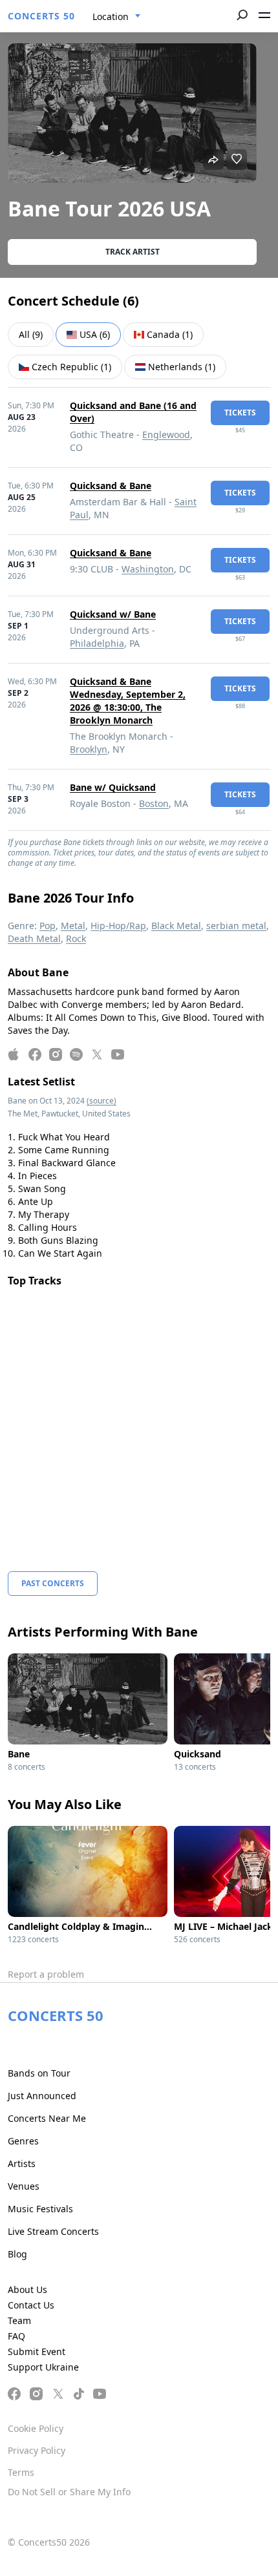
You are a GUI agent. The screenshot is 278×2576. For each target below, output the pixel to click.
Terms (21, 2472)
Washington (148, 569)
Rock (76, 938)
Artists (22, 2163)
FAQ (16, 2336)
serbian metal (236, 926)
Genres (23, 2141)
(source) (102, 1101)
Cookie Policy (36, 2428)
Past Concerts (53, 1583)
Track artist (133, 252)
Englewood (166, 435)
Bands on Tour (39, 2073)
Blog (17, 2254)
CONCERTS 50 (41, 16)
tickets (240, 413)
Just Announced (42, 2096)
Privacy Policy (37, 2450)
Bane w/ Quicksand (113, 787)
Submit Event (37, 2351)
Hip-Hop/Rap (118, 926)
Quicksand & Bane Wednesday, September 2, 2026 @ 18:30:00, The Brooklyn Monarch (128, 701)
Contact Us (31, 2305)
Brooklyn (89, 749)
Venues (24, 2186)
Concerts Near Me (47, 2118)
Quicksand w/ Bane (113, 614)
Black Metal (176, 926)
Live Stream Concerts (53, 2231)
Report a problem (46, 1974)
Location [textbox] (111, 16)
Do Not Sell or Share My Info (69, 2492)
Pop (48, 926)
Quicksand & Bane (111, 486)
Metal (73, 926)
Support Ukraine (43, 2367)
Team (19, 2320)
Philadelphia (97, 643)
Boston (154, 803)
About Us (27, 2289)
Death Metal (34, 938)
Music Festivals (40, 2209)
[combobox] (117, 17)
